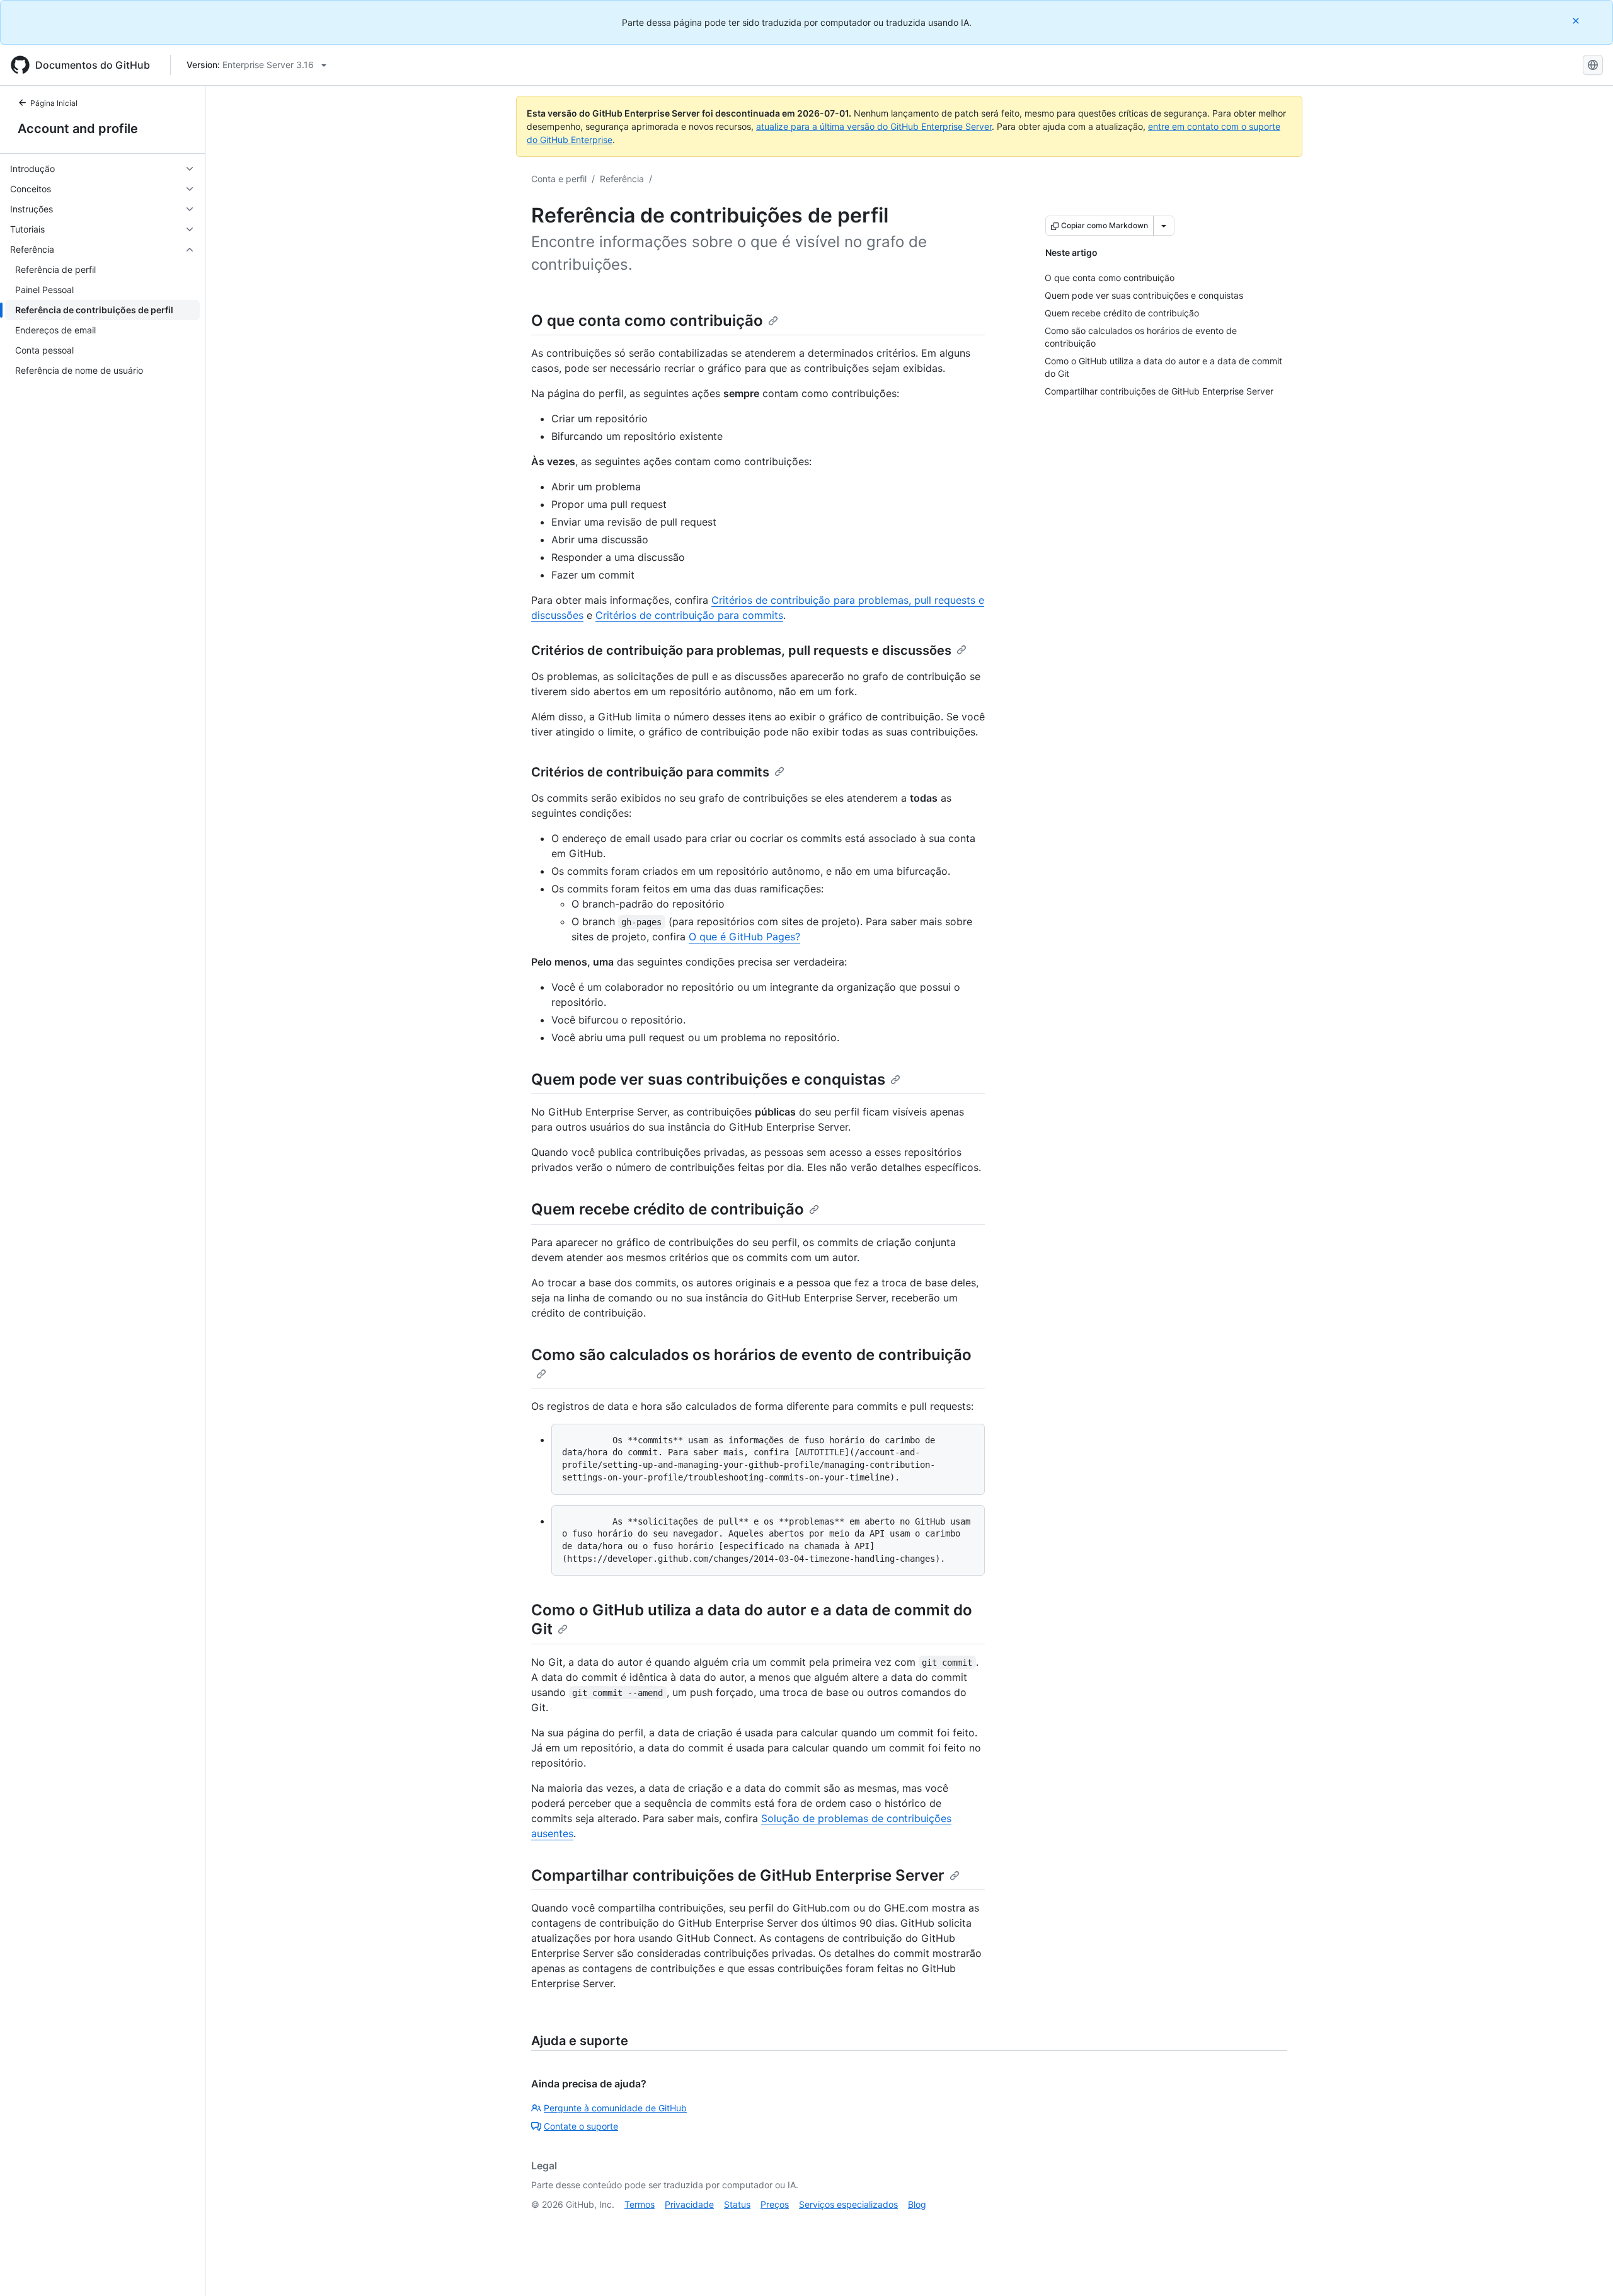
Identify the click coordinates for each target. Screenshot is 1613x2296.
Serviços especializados (848, 2204)
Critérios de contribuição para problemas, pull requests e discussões (741, 650)
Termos (640, 2204)
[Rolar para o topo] (1585, 2268)
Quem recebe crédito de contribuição (668, 1209)
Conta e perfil (559, 179)
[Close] (1577, 20)
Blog (917, 2204)
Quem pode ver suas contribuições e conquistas (708, 1079)
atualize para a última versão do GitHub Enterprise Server (874, 126)
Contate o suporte (581, 2126)
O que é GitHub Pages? (744, 937)
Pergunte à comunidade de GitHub (615, 2108)
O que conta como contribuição (647, 320)
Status (737, 2204)
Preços (775, 2204)
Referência (622, 179)
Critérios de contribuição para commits (689, 615)
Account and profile (78, 129)
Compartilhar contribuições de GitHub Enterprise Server (738, 1875)
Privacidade (689, 2204)
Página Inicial (54, 103)
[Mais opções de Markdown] (1164, 226)
